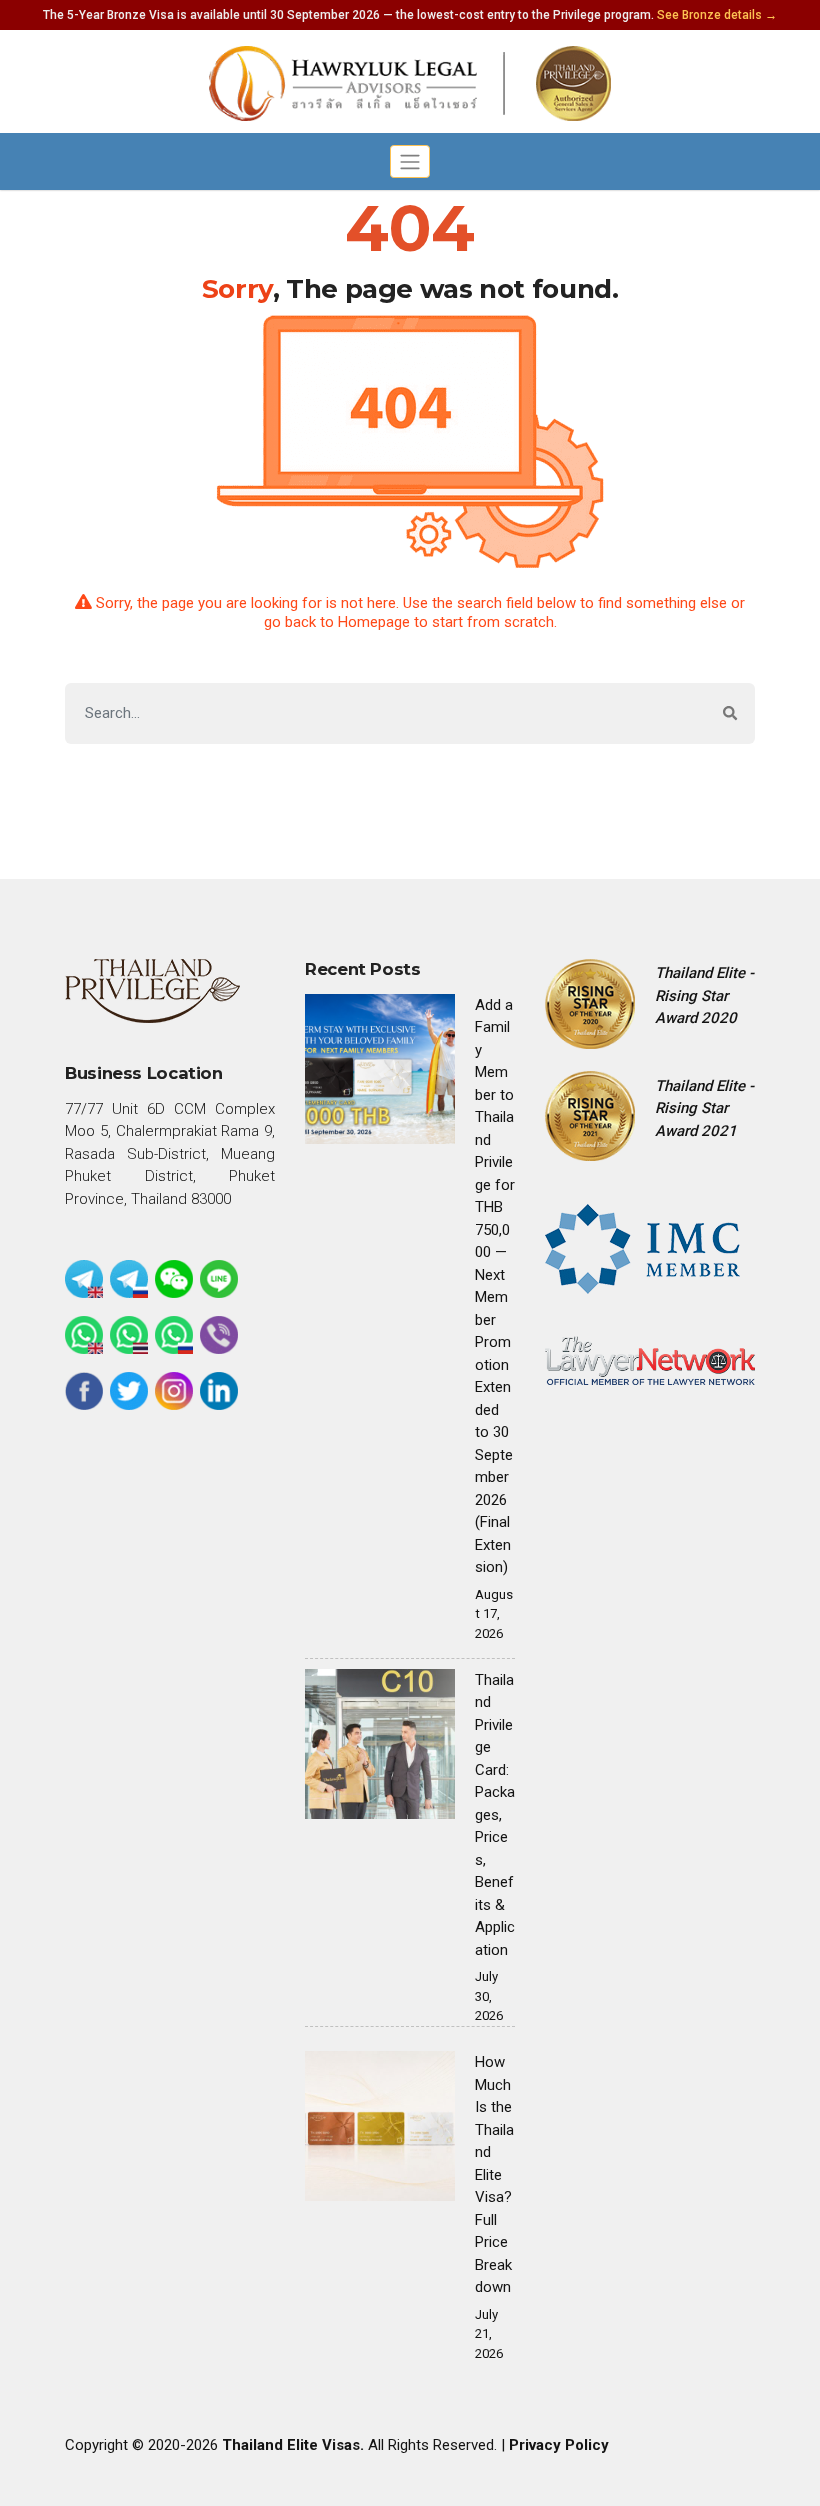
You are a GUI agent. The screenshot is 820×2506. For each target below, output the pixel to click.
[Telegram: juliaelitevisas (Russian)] (129, 1279)
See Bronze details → (717, 15)
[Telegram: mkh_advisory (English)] (84, 1279)
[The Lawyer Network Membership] (650, 1359)
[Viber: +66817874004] (219, 1335)
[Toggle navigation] (410, 161)
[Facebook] (84, 1391)
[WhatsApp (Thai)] (129, 1335)
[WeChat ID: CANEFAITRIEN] (174, 1279)
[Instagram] (174, 1391)
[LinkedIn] (219, 1391)
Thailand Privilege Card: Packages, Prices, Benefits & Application (495, 1815)
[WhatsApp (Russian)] (174, 1335)
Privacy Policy (559, 2445)
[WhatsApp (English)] (84, 1335)
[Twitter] (129, 1391)
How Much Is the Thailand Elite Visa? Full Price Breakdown (494, 2174)
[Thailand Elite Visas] (410, 83)
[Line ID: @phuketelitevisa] (219, 1279)
